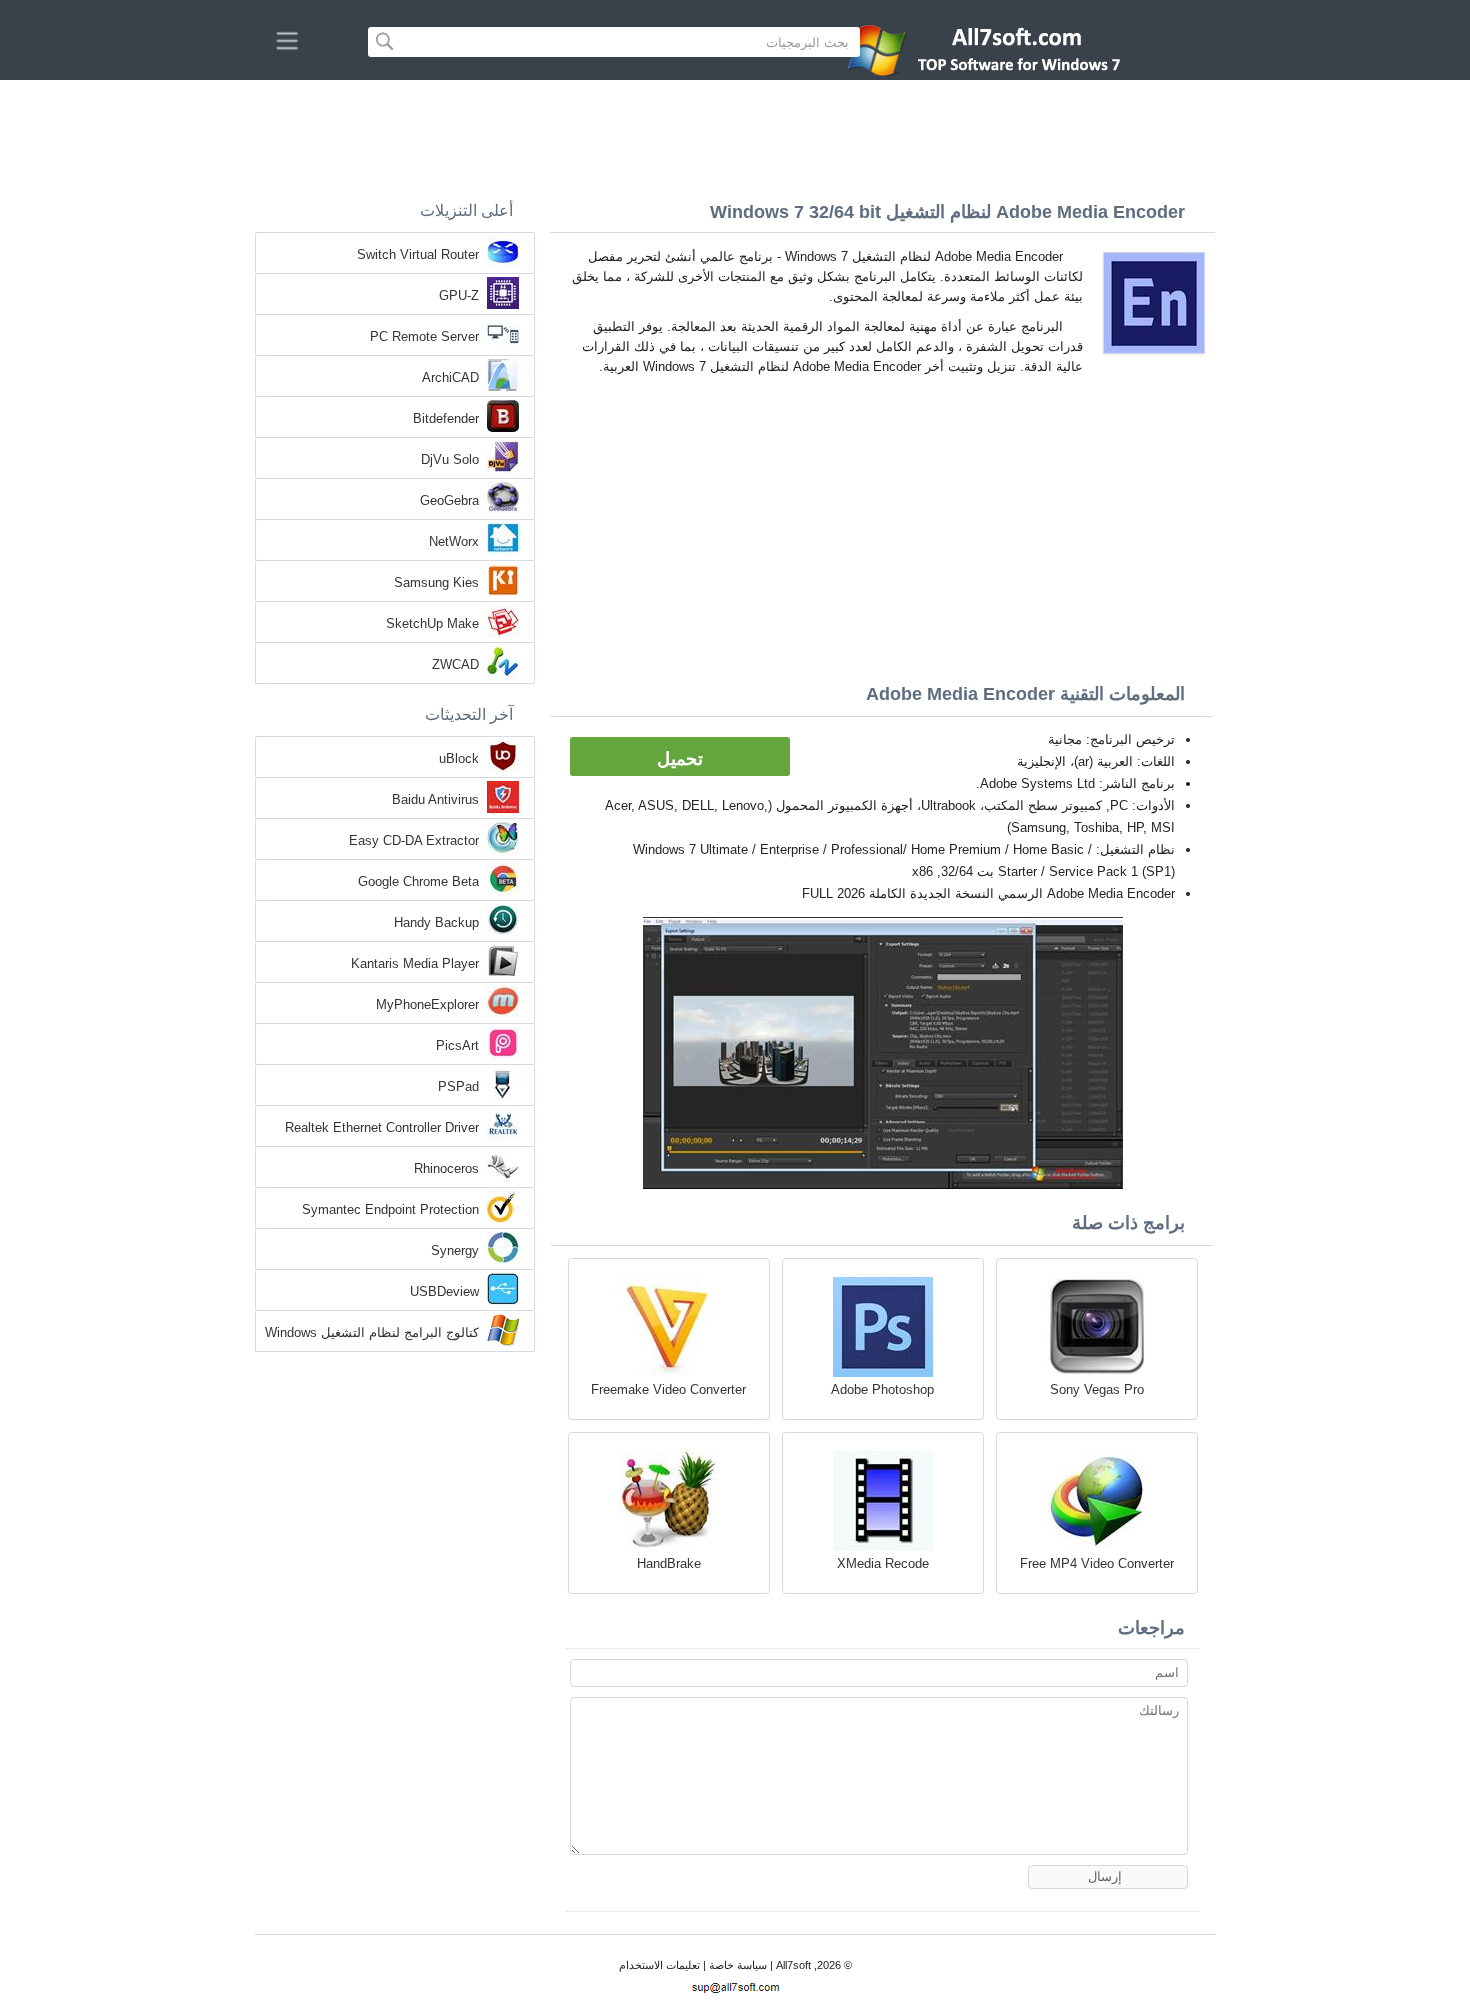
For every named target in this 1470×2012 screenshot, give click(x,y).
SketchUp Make (432, 623)
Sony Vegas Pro (1097, 1389)
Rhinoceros (446, 1168)
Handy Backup (436, 922)
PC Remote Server (424, 336)
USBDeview (444, 1291)
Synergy (455, 1250)
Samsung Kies (436, 582)
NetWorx (454, 541)
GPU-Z (459, 295)
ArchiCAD (450, 377)
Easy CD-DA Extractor (414, 840)
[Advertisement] (735, 135)
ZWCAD (455, 664)
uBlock (459, 758)
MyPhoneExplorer (427, 1004)
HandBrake (669, 1563)
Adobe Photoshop (882, 1389)
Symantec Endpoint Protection (390, 1209)
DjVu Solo (450, 459)
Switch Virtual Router (418, 254)
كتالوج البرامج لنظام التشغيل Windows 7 (372, 1334)
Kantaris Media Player (415, 963)
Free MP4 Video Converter (1097, 1563)
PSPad (458, 1086)
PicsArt (457, 1045)
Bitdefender (446, 418)
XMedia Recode (883, 1563)
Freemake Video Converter (668, 1389)
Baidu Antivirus (435, 799)
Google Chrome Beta (418, 881)
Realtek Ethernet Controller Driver (382, 1127)
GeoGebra (449, 500)
